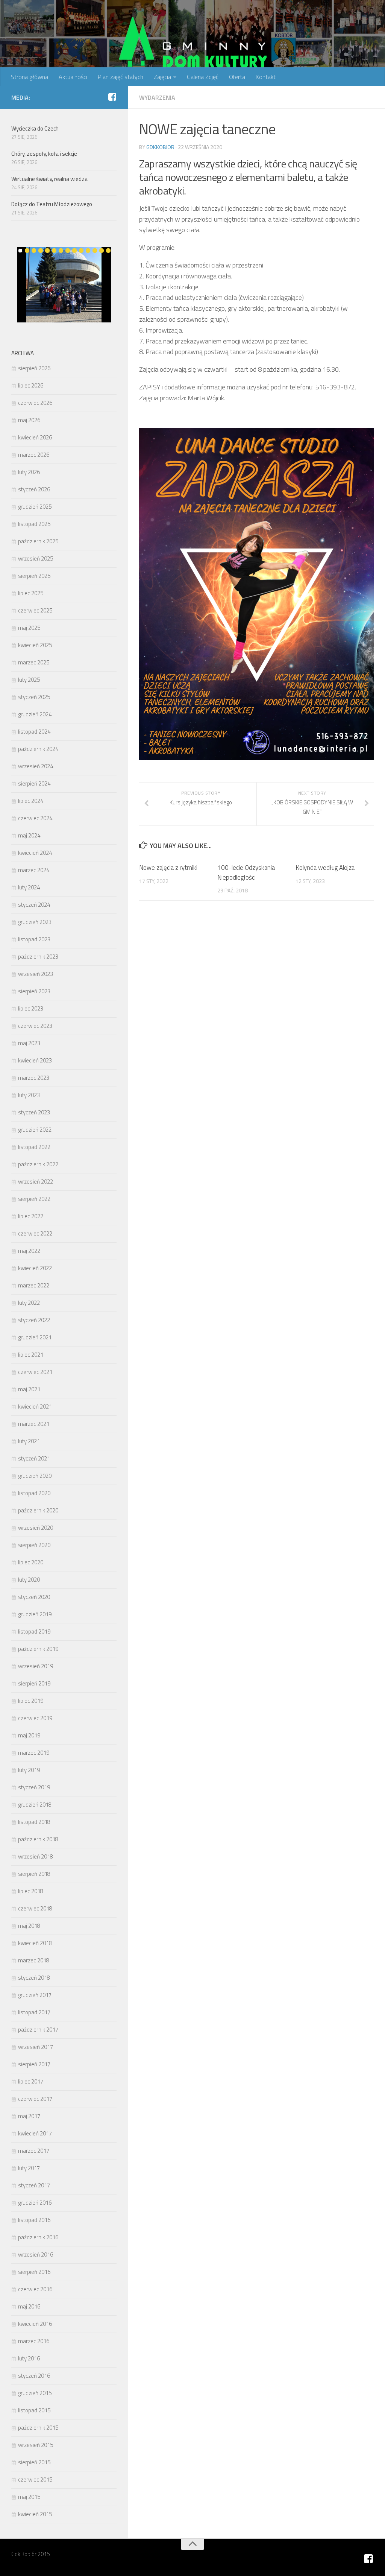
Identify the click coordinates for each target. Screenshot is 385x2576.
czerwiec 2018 (35, 1908)
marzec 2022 (34, 1285)
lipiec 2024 (31, 801)
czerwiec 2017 (35, 2099)
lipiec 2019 (31, 1701)
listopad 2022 (34, 1147)
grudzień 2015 (35, 2393)
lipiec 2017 (31, 2081)
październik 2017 (38, 2030)
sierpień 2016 (34, 2272)
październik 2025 (38, 541)
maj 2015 (29, 2497)
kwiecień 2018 (35, 1943)
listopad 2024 (34, 732)
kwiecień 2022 (35, 1268)
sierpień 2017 (34, 2064)
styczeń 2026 (34, 489)
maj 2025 (29, 628)
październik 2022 (38, 1164)
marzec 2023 (34, 1078)
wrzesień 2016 (36, 2255)
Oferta (237, 77)
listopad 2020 (34, 1493)
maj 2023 (29, 1043)
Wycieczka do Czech (35, 128)
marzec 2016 (34, 2341)
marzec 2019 (34, 1753)
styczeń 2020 (34, 1597)
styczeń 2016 (34, 2376)
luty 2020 (29, 1580)
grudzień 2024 (35, 714)
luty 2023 (29, 1095)
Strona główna (30, 77)
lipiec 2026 (31, 385)
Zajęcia (162, 77)
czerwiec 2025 (35, 610)
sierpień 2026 (34, 368)
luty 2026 (29, 472)
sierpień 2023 (34, 991)
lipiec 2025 (31, 593)
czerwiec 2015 (35, 2479)
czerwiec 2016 (35, 2289)
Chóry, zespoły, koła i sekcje (44, 154)
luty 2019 (29, 1770)
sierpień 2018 (34, 1874)
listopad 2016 (34, 2220)
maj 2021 (29, 1389)
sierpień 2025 (34, 576)
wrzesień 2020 (36, 1528)
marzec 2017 (34, 2151)
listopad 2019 (34, 1631)
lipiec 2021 (31, 1355)
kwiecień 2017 (35, 2133)
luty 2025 (29, 680)
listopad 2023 (34, 939)
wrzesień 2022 (36, 1182)
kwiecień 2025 (35, 645)
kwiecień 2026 (35, 437)
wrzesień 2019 (36, 1666)
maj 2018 (29, 1926)
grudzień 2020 (35, 1476)
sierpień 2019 (34, 1683)
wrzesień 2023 (36, 974)
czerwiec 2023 (35, 1026)
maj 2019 (29, 1735)
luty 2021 (29, 1441)
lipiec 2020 (31, 1562)
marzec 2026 (34, 455)
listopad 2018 (34, 1822)
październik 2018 (38, 1839)
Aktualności (73, 77)
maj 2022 (29, 1251)
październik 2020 (38, 1510)
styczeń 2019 (34, 1787)
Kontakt (266, 77)
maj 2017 (29, 2116)
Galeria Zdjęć (203, 77)
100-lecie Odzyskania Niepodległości (246, 872)
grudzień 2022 (35, 1130)
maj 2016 (29, 2306)
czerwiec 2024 (35, 818)
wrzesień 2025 (36, 559)
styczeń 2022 (34, 1320)
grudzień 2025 (35, 507)
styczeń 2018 (34, 1978)
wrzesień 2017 (36, 2047)
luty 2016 (29, 2358)
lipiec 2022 (31, 1216)
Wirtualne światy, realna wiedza (49, 179)
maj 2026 (29, 420)
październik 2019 (38, 1649)
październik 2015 (38, 2428)
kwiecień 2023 (35, 1060)
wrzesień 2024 (36, 766)
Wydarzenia (157, 97)
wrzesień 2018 (36, 1856)
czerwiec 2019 (35, 1718)
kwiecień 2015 (35, 2514)
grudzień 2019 (35, 1614)
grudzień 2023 (35, 922)
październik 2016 (38, 2237)
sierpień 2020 (34, 1545)
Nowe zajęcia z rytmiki (168, 868)
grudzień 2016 (35, 2203)
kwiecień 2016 (35, 2324)
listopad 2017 (34, 2012)
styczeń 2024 (34, 905)
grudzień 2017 (35, 1995)
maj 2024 (29, 835)
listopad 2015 (34, 2410)
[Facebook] (112, 97)
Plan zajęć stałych (121, 77)
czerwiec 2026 (35, 403)
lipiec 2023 (31, 1008)
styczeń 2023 (34, 1112)
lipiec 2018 (31, 1891)
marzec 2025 (34, 662)
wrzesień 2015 (36, 2445)
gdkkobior (160, 147)
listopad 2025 (34, 524)
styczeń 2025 (34, 697)
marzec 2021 (34, 1424)
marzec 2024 (34, 870)
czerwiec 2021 (35, 1372)
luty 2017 (29, 2168)
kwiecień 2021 (35, 1407)
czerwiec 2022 (35, 1233)
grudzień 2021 (35, 1337)
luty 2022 (29, 1303)
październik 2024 (38, 749)
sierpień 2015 (34, 2462)
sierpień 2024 (34, 783)
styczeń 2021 (34, 1458)
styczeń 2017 (34, 2185)
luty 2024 (29, 887)
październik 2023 (38, 957)
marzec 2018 (34, 1960)
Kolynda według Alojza (325, 868)
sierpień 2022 (34, 1199)
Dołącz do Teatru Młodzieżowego (52, 204)
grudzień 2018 (35, 1805)
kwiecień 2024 (35, 853)
